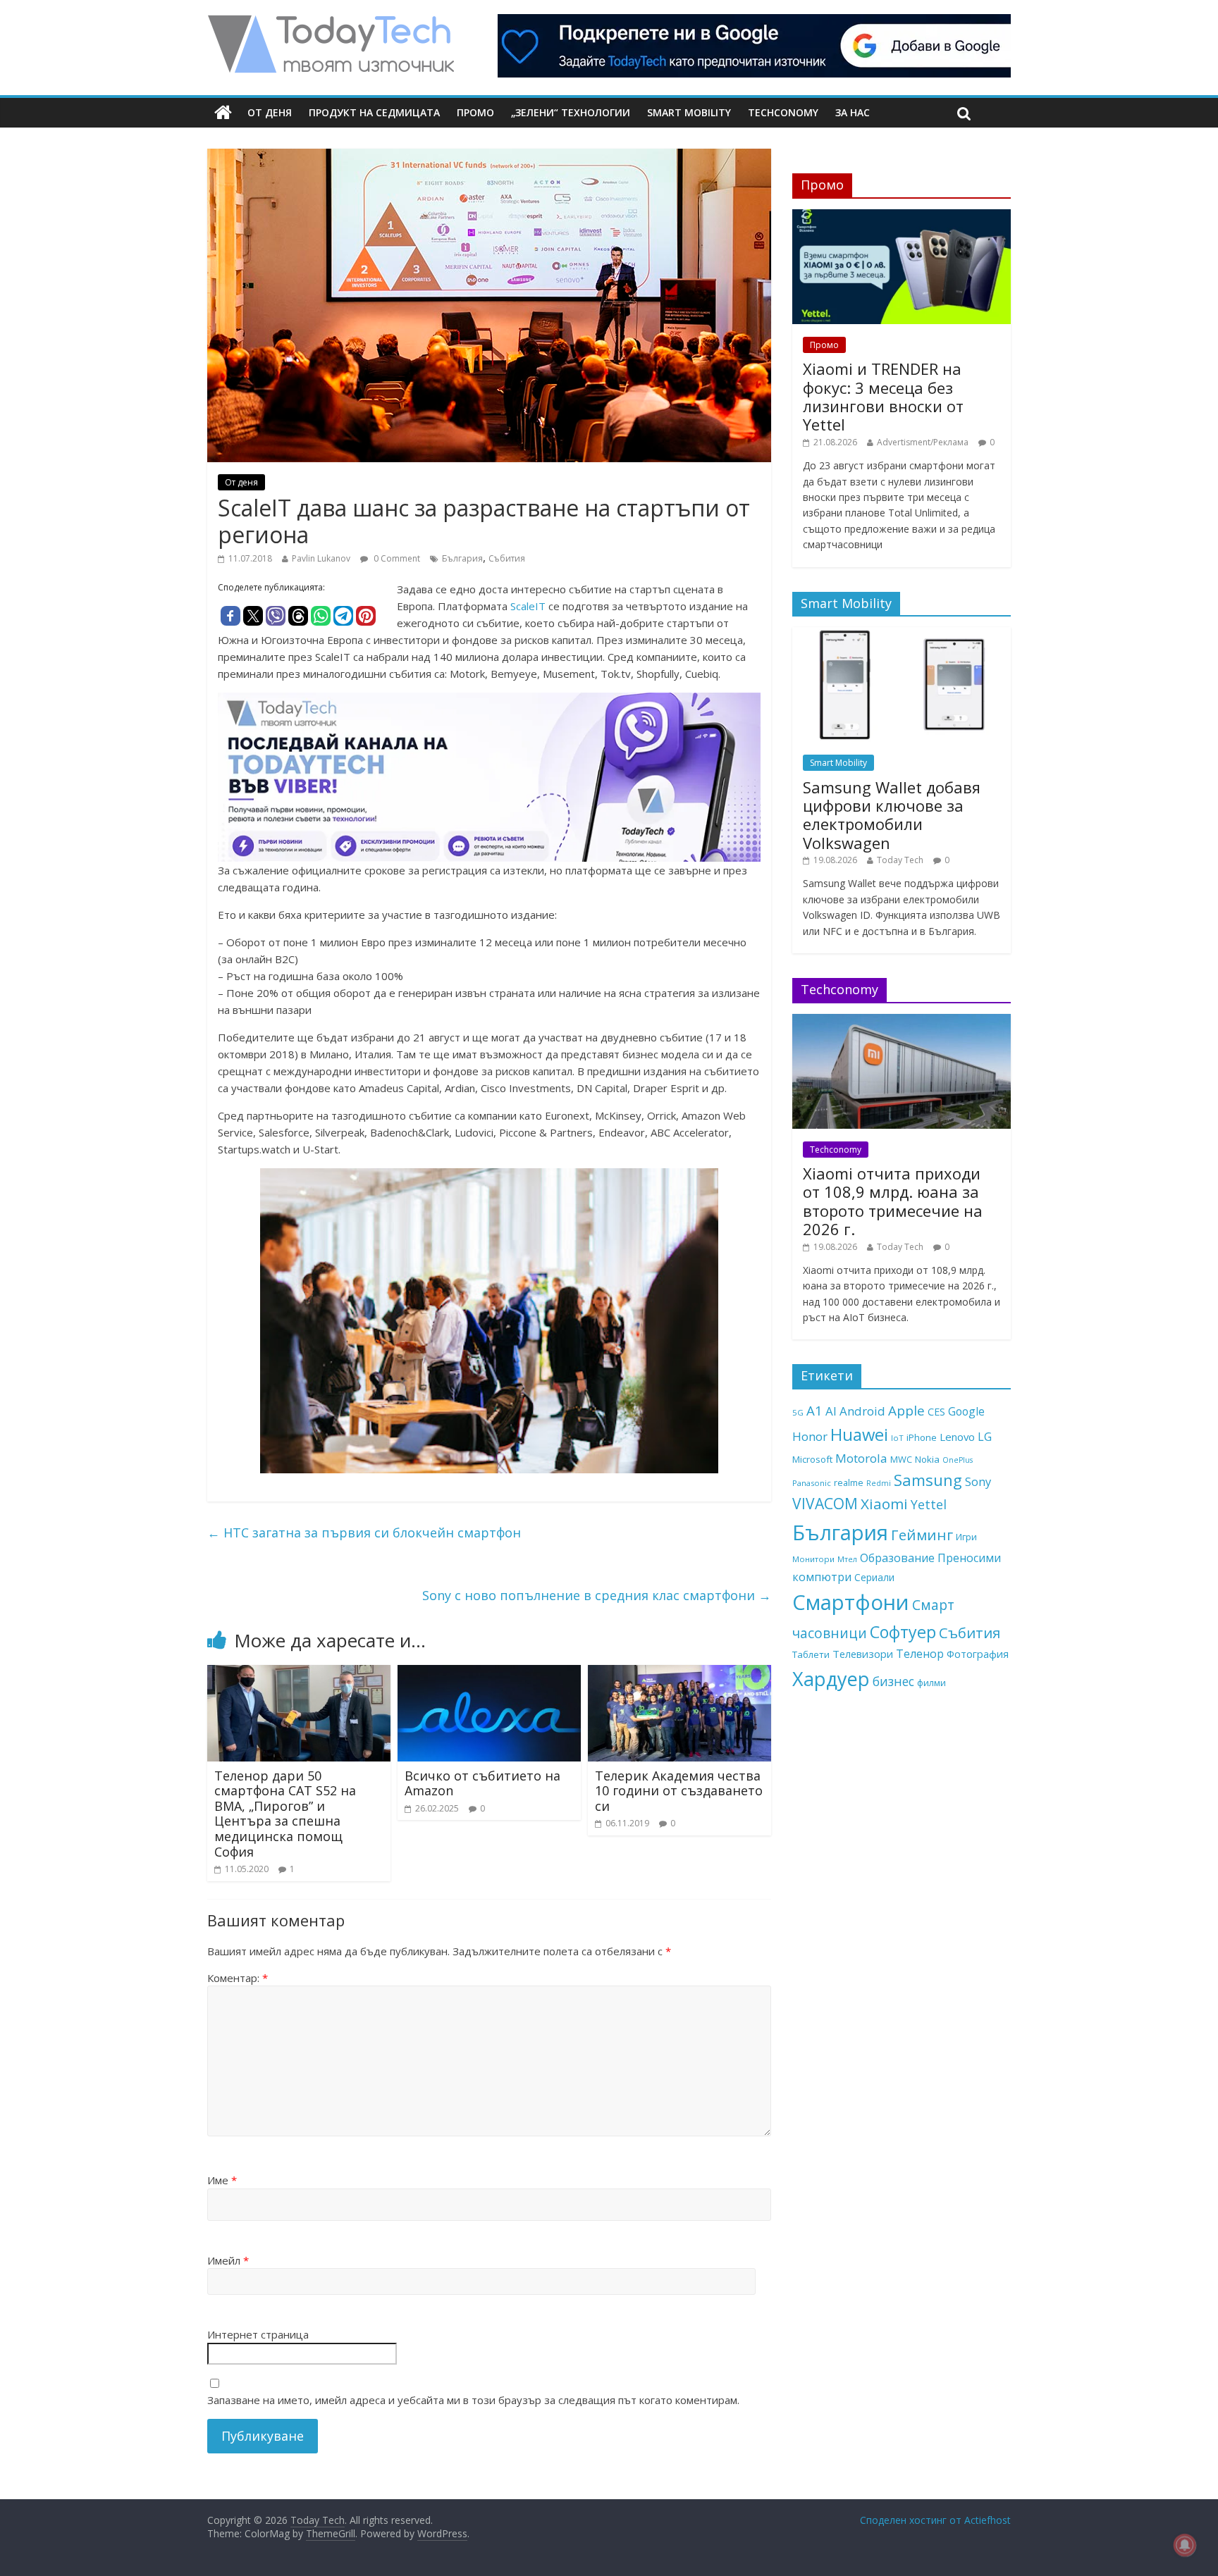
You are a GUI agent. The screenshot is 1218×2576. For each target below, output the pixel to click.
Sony (978, 1481)
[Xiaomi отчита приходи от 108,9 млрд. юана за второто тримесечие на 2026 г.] (902, 1021)
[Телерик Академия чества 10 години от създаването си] (679, 1673)
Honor (810, 1436)
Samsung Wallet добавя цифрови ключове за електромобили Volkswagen (892, 815)
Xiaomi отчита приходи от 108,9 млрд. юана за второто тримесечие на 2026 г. (893, 1201)
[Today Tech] (331, 23)
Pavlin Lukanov (321, 558)
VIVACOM (825, 1504)
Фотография (978, 1654)
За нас (853, 112)
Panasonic (812, 1483)
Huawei (859, 1434)
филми (931, 1683)
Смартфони (851, 1602)
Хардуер (831, 1679)
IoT (897, 1438)
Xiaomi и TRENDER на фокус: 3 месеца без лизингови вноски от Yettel (883, 396)
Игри (966, 1537)
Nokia (927, 1459)
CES (936, 1412)
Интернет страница (258, 2334)
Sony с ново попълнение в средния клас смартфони (597, 1595)
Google (966, 1411)
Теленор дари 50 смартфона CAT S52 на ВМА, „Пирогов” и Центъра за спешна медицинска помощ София (285, 1814)
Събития (507, 558)
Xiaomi (884, 1504)
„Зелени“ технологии (571, 112)
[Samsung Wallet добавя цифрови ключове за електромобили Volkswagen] (902, 634)
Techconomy (783, 112)
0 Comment (396, 558)
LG (985, 1437)
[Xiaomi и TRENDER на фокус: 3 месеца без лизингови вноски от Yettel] (902, 217)
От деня (270, 112)
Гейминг (922, 1535)
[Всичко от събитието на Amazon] (489, 1673)
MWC (901, 1459)
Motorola (861, 1458)
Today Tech (900, 860)
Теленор (920, 1654)
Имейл (228, 2260)
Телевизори (863, 1654)
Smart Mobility (689, 112)
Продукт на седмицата (374, 112)
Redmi (879, 1483)
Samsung (928, 1480)
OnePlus (958, 1460)
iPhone (922, 1437)
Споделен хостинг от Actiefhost (935, 2520)
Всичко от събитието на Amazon (482, 1783)
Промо (475, 112)
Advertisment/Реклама (923, 442)
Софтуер (903, 1632)
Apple (906, 1411)
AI (831, 1411)
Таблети (811, 1654)
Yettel (929, 1504)
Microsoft (812, 1459)
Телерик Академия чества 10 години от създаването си (679, 1791)
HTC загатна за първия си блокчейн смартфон (364, 1532)
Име (222, 2180)
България (462, 558)
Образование (897, 1558)
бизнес (893, 1681)
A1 (814, 1410)
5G (798, 1412)
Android (862, 1411)
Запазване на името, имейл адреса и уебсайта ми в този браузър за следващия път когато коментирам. (473, 2400)
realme (849, 1482)
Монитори (813, 1559)
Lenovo (957, 1437)
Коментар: (238, 1978)
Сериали (874, 1577)
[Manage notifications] (1185, 2545)
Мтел (847, 1559)
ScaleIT (528, 606)
